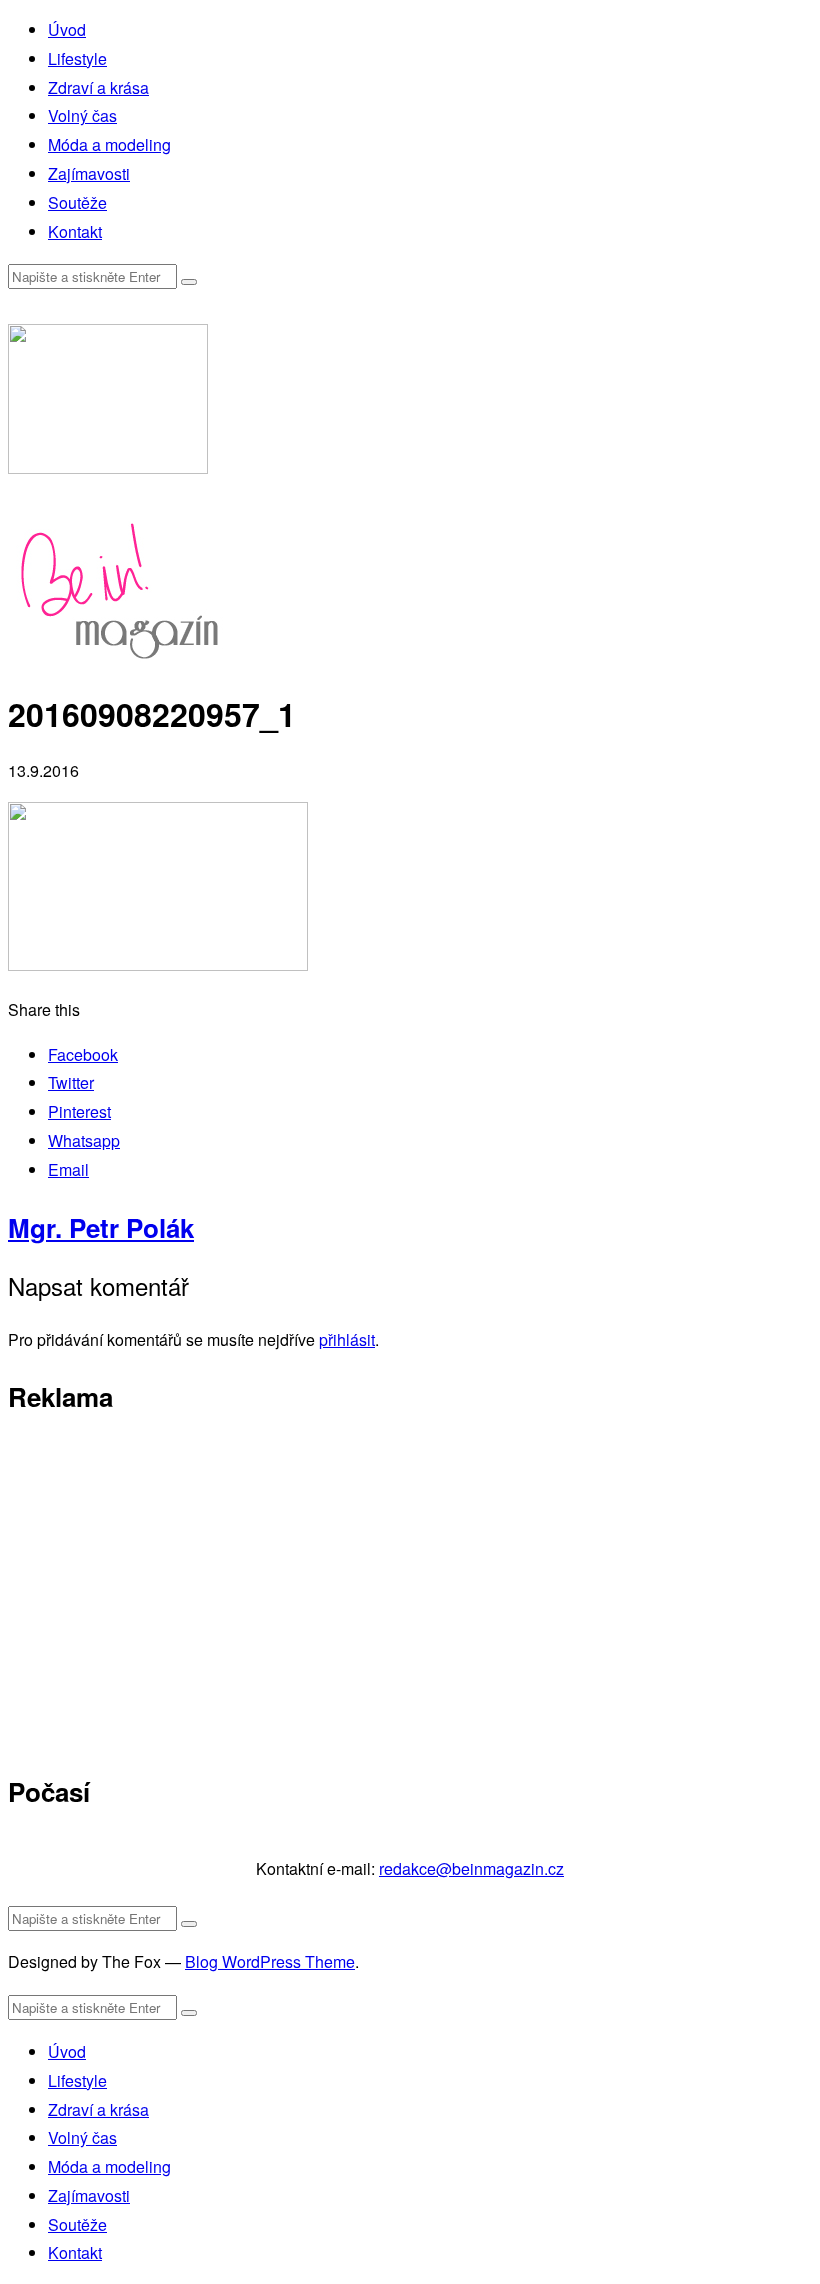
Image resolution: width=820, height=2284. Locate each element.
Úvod (67, 29)
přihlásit (347, 1339)
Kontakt (75, 231)
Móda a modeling (109, 144)
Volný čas (82, 115)
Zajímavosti (89, 173)
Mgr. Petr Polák (101, 1227)
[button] (189, 282)
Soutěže (77, 202)
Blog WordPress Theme (270, 1961)
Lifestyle (77, 58)
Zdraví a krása (98, 87)
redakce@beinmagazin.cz (471, 1868)
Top (772, 2236)
